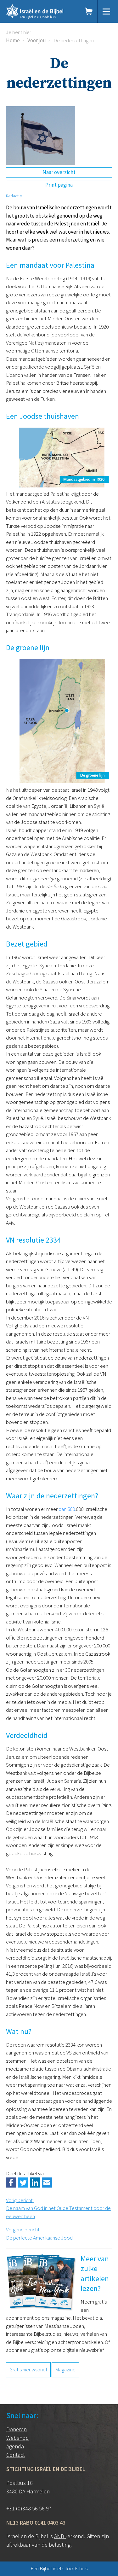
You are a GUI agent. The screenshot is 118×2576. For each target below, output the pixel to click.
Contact (16, 2455)
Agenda (15, 2446)
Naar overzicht (59, 172)
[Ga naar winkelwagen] (89, 11)
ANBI (60, 2536)
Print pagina (59, 185)
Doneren (17, 2429)
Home (13, 40)
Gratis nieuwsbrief (28, 2369)
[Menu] (106, 11)
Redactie (14, 196)
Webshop (17, 2438)
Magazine (65, 2369)
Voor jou (37, 40)
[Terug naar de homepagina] (41, 11)
